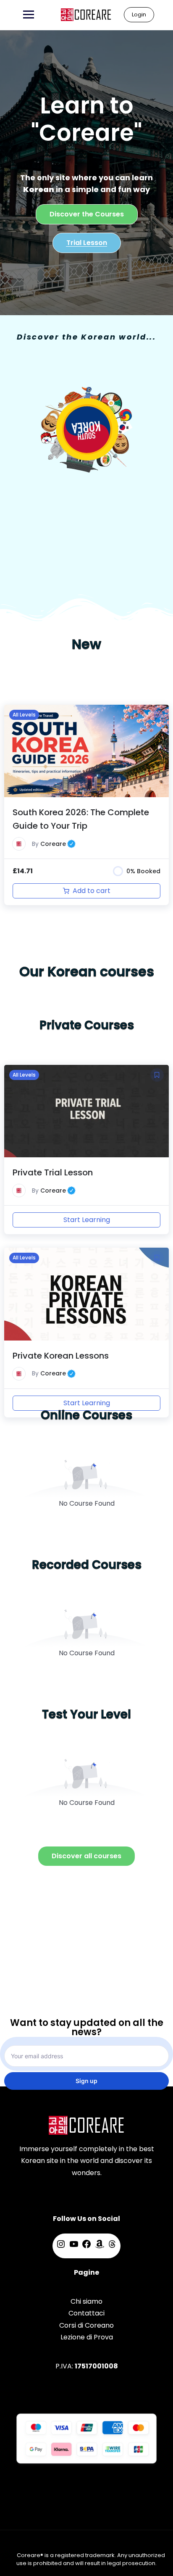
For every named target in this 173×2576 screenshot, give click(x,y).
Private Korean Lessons (61, 1356)
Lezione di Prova (87, 2337)
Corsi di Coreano (86, 2325)
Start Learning (87, 1220)
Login (139, 14)
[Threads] (112, 2247)
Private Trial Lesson (53, 1172)
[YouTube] (74, 2247)
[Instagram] (61, 2247)
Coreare (58, 844)
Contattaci (86, 2313)
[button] (157, 715)
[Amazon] (100, 2247)
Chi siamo (86, 2301)
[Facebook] (86, 2247)
